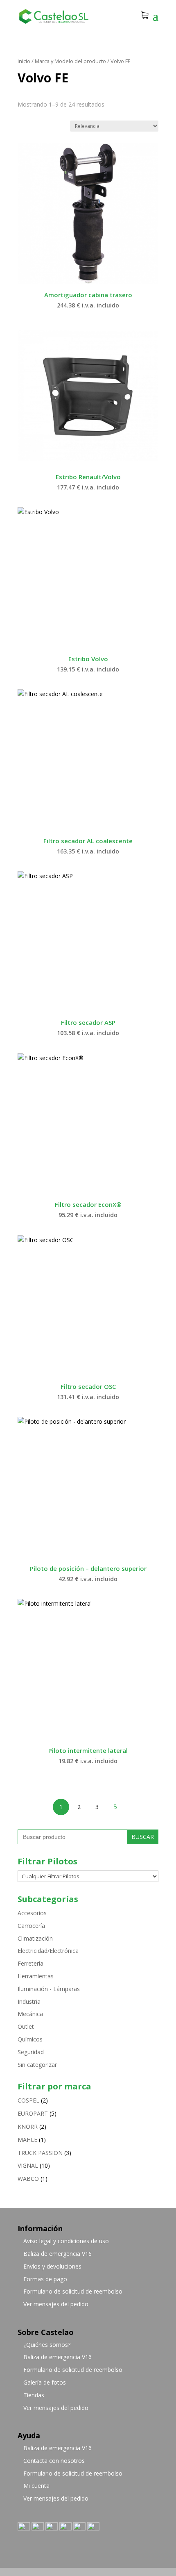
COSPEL (28, 2100)
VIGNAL (28, 2165)
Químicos (30, 2039)
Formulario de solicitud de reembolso (73, 2291)
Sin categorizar (37, 2065)
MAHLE (27, 2140)
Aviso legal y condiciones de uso (66, 2241)
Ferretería (30, 1963)
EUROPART (33, 2113)
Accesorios (32, 1913)
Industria (29, 2001)
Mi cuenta (36, 2486)
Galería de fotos (45, 2382)
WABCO (28, 2179)
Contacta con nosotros (54, 2461)
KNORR (28, 2127)
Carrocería (31, 1926)
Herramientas (36, 1976)
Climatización (35, 1938)
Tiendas (34, 2395)
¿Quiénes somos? (47, 2345)
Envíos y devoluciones (52, 2266)
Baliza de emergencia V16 (58, 2254)
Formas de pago (45, 2279)
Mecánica (30, 2014)
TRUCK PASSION (40, 2153)
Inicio (24, 61)
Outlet (26, 2026)
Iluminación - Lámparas (49, 1989)
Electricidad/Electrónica (48, 1951)
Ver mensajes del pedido (56, 2304)
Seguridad (31, 2052)
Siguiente (115, 1807)
